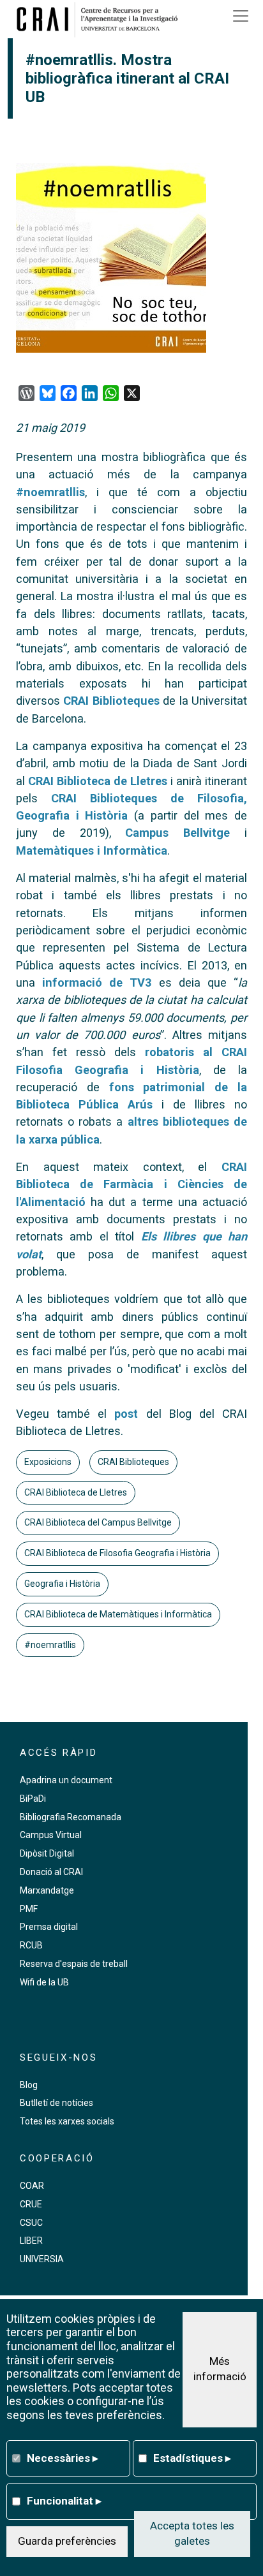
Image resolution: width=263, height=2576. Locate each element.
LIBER (31, 2241)
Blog (29, 2085)
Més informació (220, 2369)
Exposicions (48, 1462)
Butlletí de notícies (56, 2103)
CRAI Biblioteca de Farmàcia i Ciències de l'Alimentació (131, 1184)
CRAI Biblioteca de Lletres (98, 781)
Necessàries (63, 2458)
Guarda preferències (67, 2541)
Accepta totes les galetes (192, 2533)
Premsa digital (49, 1927)
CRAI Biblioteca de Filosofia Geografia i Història (117, 1553)
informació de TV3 (97, 983)
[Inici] (101, 19)
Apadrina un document (66, 1780)
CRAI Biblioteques (111, 701)
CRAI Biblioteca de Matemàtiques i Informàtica (118, 1614)
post (126, 1414)
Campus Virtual (51, 1835)
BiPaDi (33, 1799)
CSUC (31, 2223)
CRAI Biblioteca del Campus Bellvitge (98, 1522)
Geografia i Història (62, 1584)
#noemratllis (50, 492)
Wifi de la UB (44, 1982)
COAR (32, 2186)
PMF (29, 1909)
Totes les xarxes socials (67, 2121)
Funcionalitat (64, 2501)
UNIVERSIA (42, 2259)
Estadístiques (192, 2458)
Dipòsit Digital (47, 1853)
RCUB (31, 1945)
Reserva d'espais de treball (74, 1964)
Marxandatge (47, 1890)
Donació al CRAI (51, 1872)
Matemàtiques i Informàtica (92, 850)
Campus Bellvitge (177, 833)
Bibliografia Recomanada (71, 1817)
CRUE (31, 2204)
